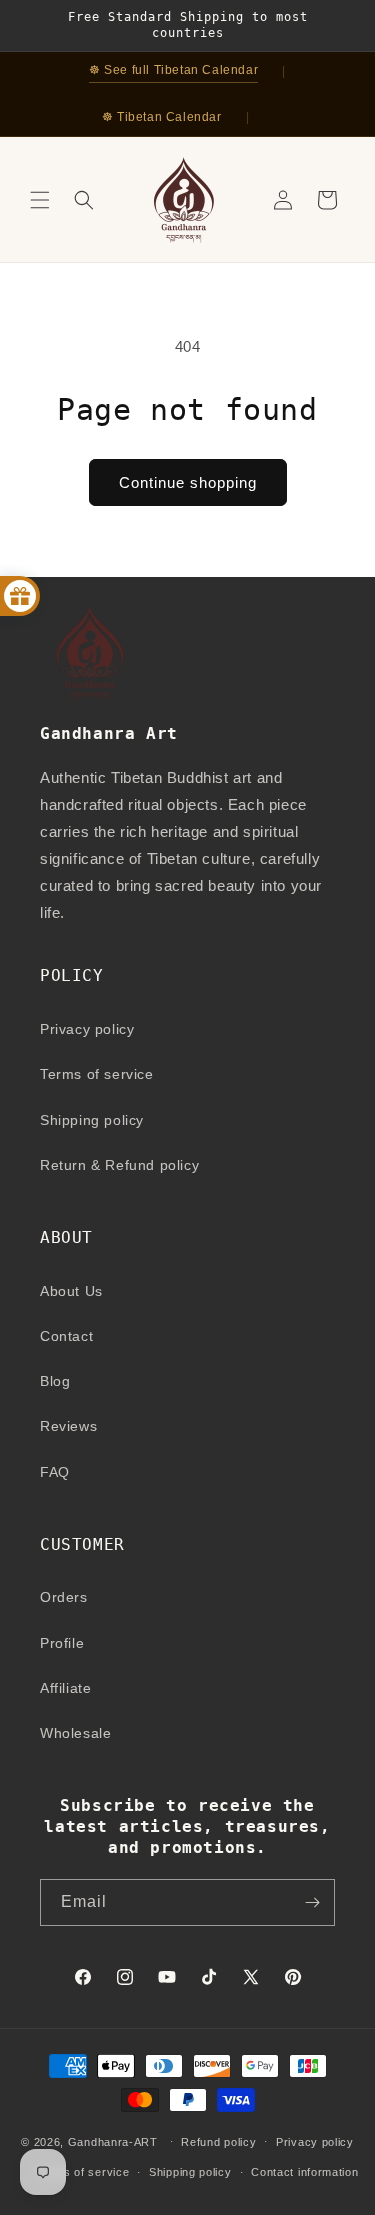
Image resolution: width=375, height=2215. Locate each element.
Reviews (68, 1426)
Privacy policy (87, 1029)
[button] (40, 200)
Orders (64, 1597)
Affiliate (65, 1688)
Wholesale (75, 1733)
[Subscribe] (312, 1902)
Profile (62, 1643)
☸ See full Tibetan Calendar (173, 70)
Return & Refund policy (119, 1165)
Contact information (304, 2172)
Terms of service (97, 1074)
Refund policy (218, 2142)
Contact (66, 1336)
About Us (71, 1291)
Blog (55, 1381)
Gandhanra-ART (113, 2141)
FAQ (55, 1472)
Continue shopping (188, 482)
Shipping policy (92, 1120)
